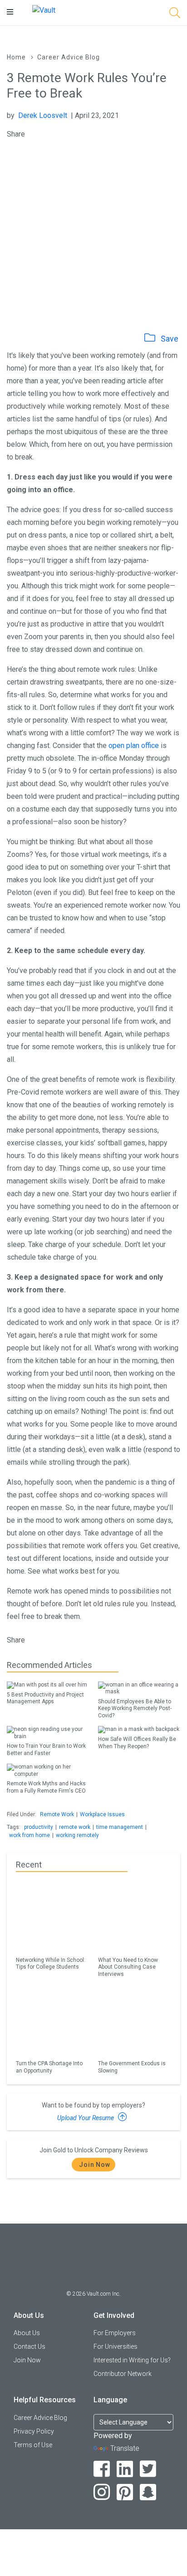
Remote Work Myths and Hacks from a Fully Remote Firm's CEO (46, 1787)
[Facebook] (102, 2469)
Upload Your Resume (86, 2118)
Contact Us (30, 2346)
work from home (30, 1835)
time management (120, 1827)
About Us (27, 2333)
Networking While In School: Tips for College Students (51, 1963)
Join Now (95, 2165)
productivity (39, 1827)
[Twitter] (148, 2469)
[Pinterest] (125, 2492)
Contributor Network (123, 2374)
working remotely (77, 1835)
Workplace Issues (102, 1814)
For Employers (115, 2333)
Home (16, 57)
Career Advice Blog (69, 57)
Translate (125, 2448)
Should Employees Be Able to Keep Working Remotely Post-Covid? (135, 1708)
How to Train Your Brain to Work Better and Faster (46, 1749)
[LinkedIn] (125, 2469)
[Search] (175, 14)
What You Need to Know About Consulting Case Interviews (128, 1967)
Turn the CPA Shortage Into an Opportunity (49, 2067)
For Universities (116, 2346)
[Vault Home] (44, 10)
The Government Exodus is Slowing (132, 2067)
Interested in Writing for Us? (132, 2360)
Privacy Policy (34, 2431)
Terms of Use (33, 2445)
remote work (75, 1827)
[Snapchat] (148, 2492)
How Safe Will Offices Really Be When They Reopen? (137, 1743)
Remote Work (57, 1814)
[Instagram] (102, 2492)
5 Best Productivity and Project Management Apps (45, 1698)
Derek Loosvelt (43, 115)
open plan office (134, 745)
